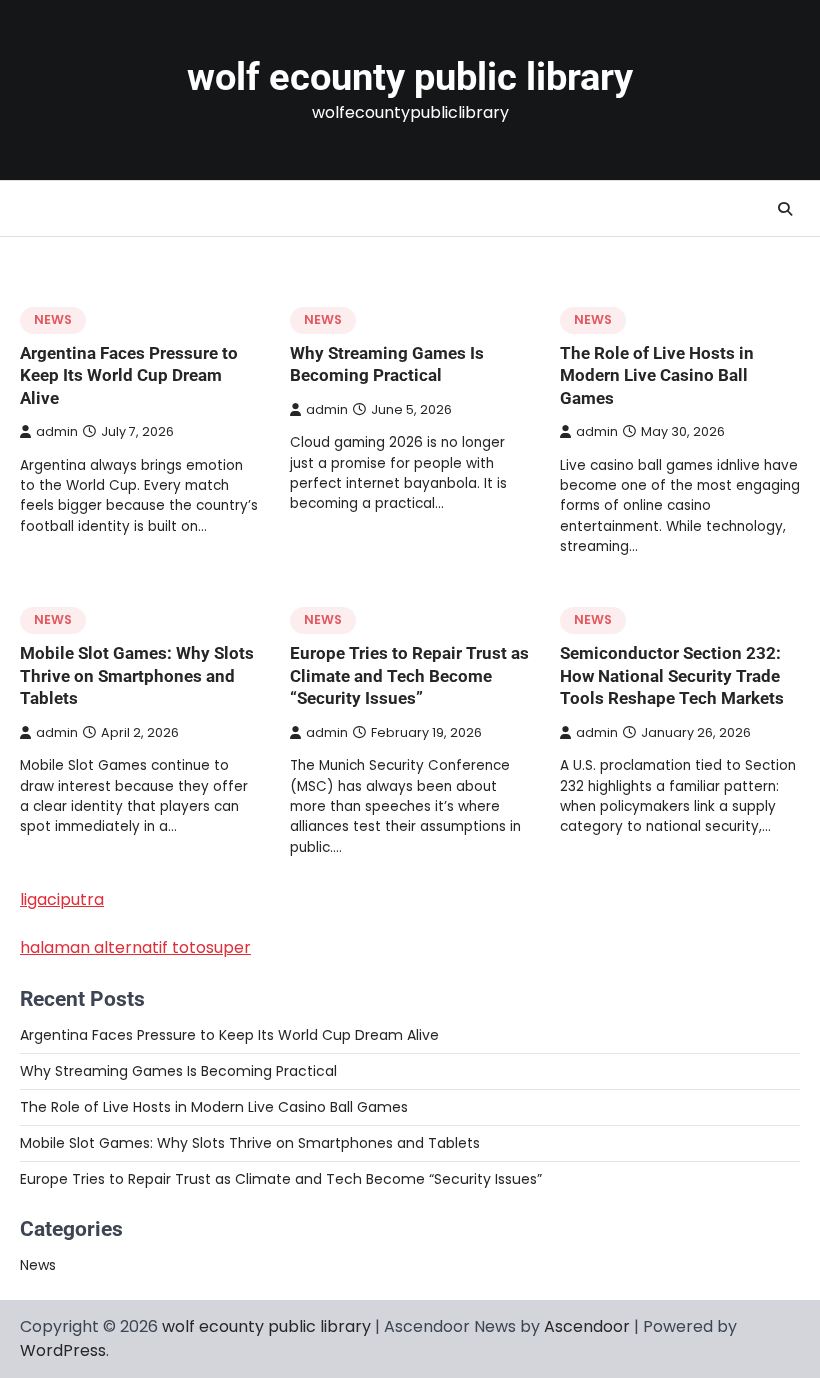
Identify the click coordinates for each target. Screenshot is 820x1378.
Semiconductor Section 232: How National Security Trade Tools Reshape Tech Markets (672, 675)
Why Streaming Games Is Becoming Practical (178, 1071)
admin (57, 431)
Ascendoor (587, 1326)
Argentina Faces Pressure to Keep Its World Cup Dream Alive (129, 375)
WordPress (63, 1350)
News (53, 319)
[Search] (785, 209)
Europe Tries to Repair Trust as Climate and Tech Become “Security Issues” (409, 675)
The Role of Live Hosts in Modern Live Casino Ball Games (657, 375)
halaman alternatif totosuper (135, 947)
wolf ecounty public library (410, 77)
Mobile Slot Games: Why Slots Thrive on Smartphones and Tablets (137, 675)
